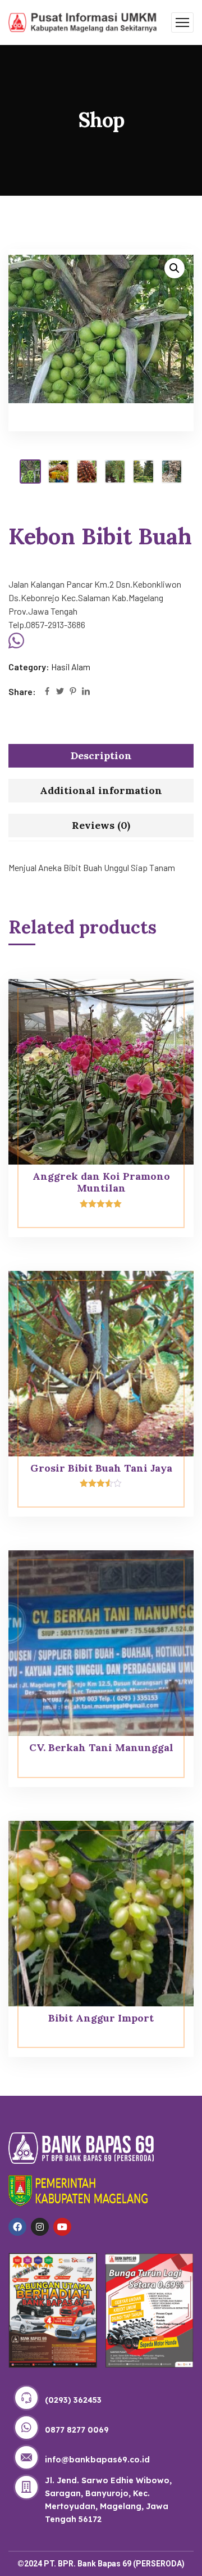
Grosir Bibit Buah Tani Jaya (101, 1468)
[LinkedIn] (86, 692)
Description (101, 755)
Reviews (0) (101, 825)
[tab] (101, 756)
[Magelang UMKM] (83, 21)
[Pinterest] (73, 692)
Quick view (164, 1004)
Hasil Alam (71, 667)
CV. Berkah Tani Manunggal (101, 1747)
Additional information (101, 790)
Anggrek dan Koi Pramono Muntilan (101, 1182)
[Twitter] (60, 692)
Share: (22, 691)
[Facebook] (47, 692)
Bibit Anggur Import (101, 2018)
